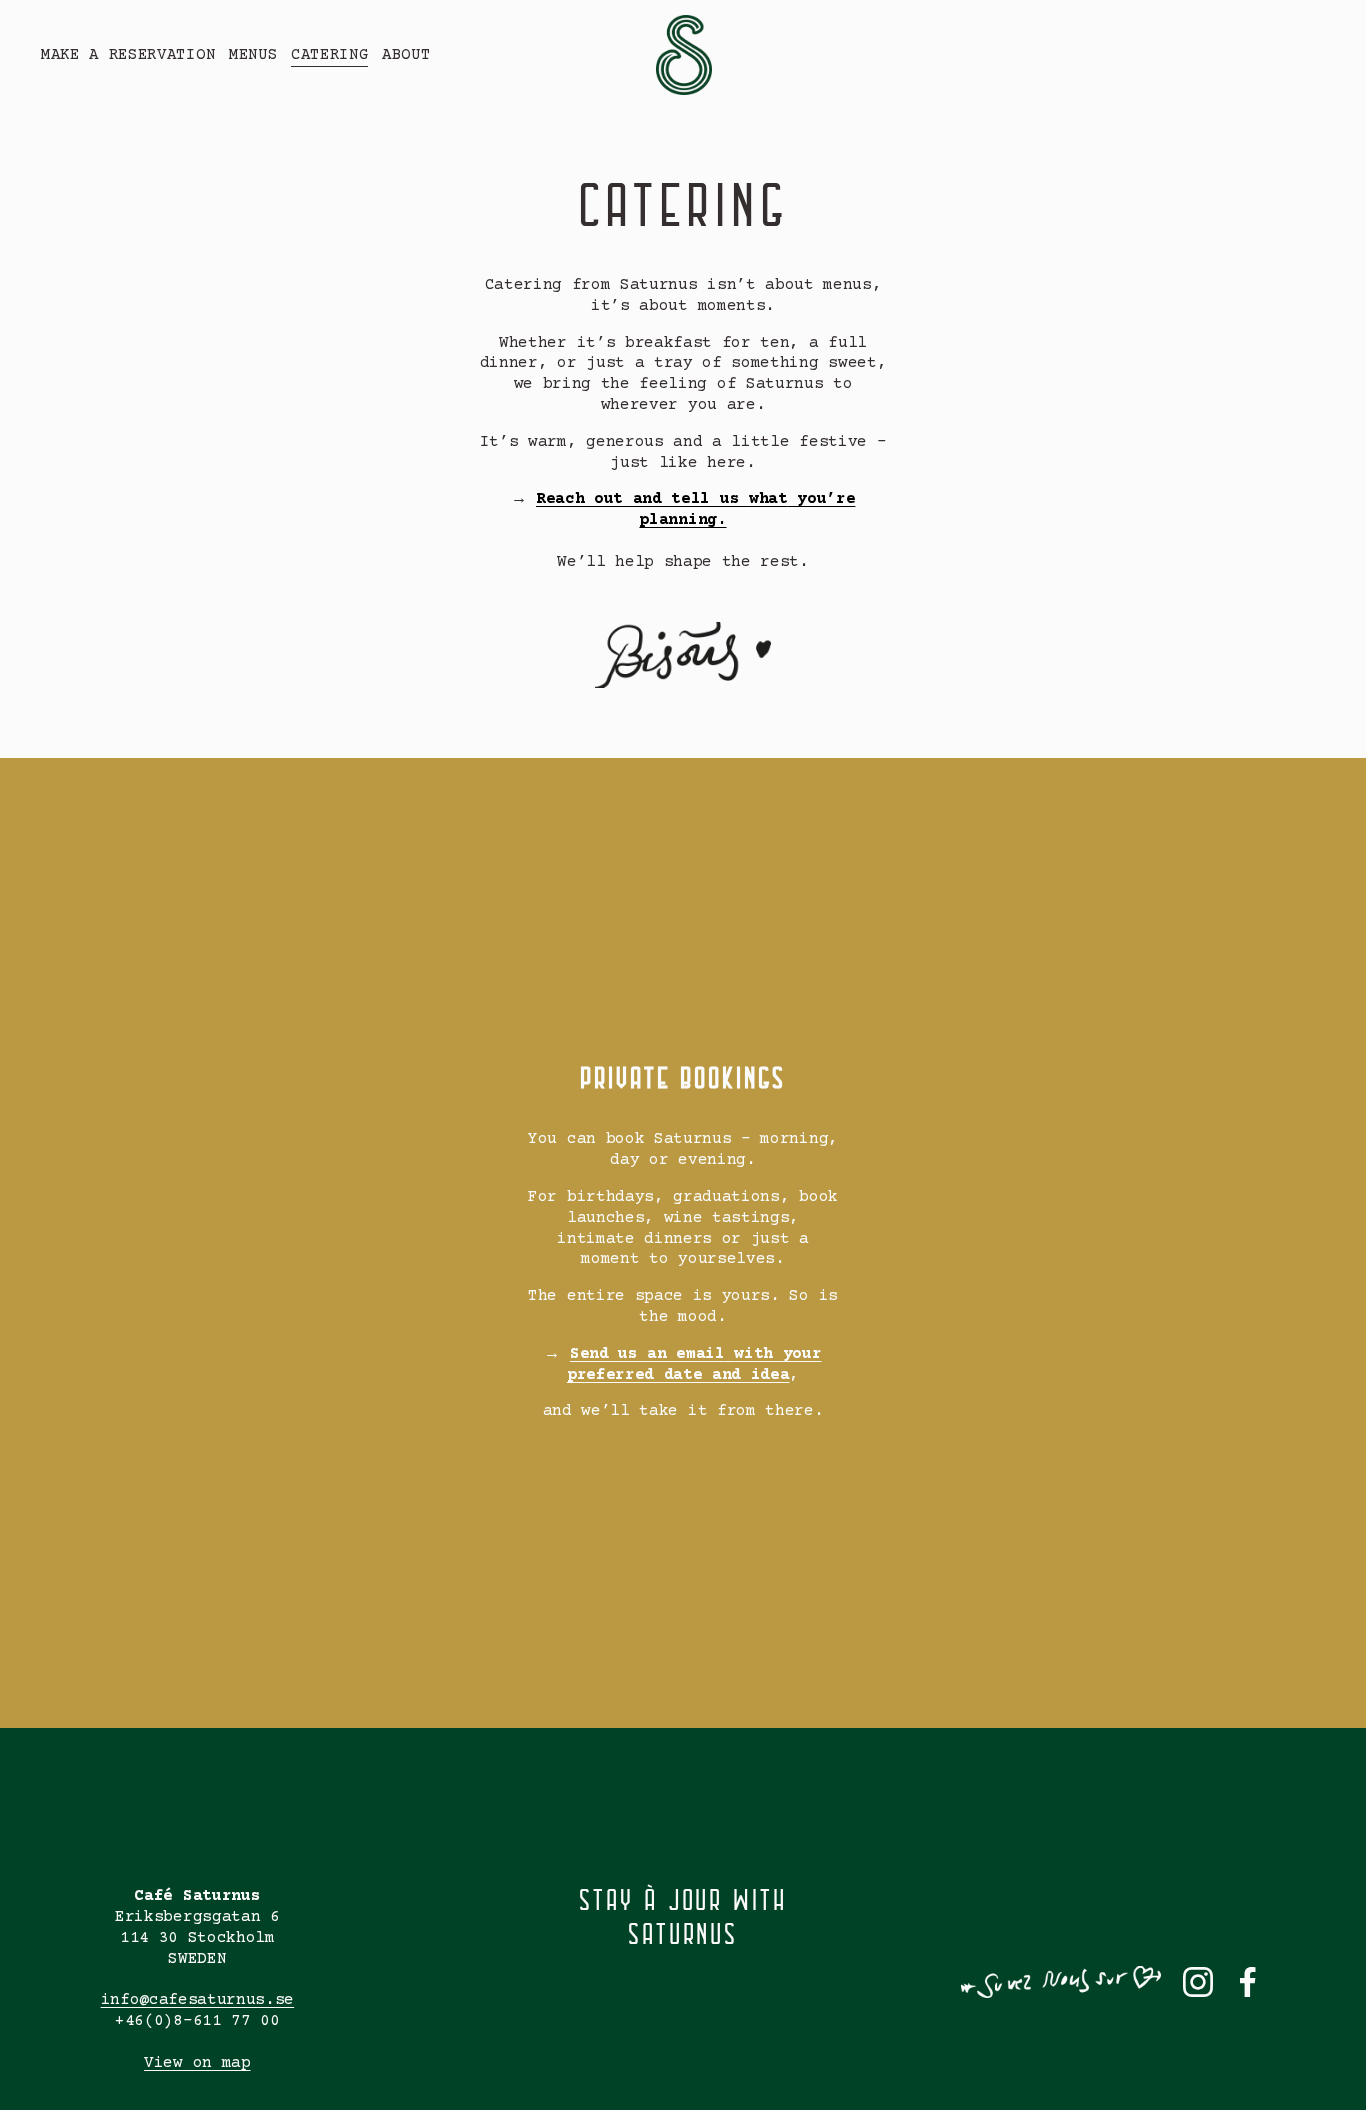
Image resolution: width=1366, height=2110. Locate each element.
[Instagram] (1198, 1982)
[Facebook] (1248, 1982)
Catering (329, 55)
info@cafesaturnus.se (198, 2000)
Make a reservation (128, 55)
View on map (197, 2063)
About (406, 55)
